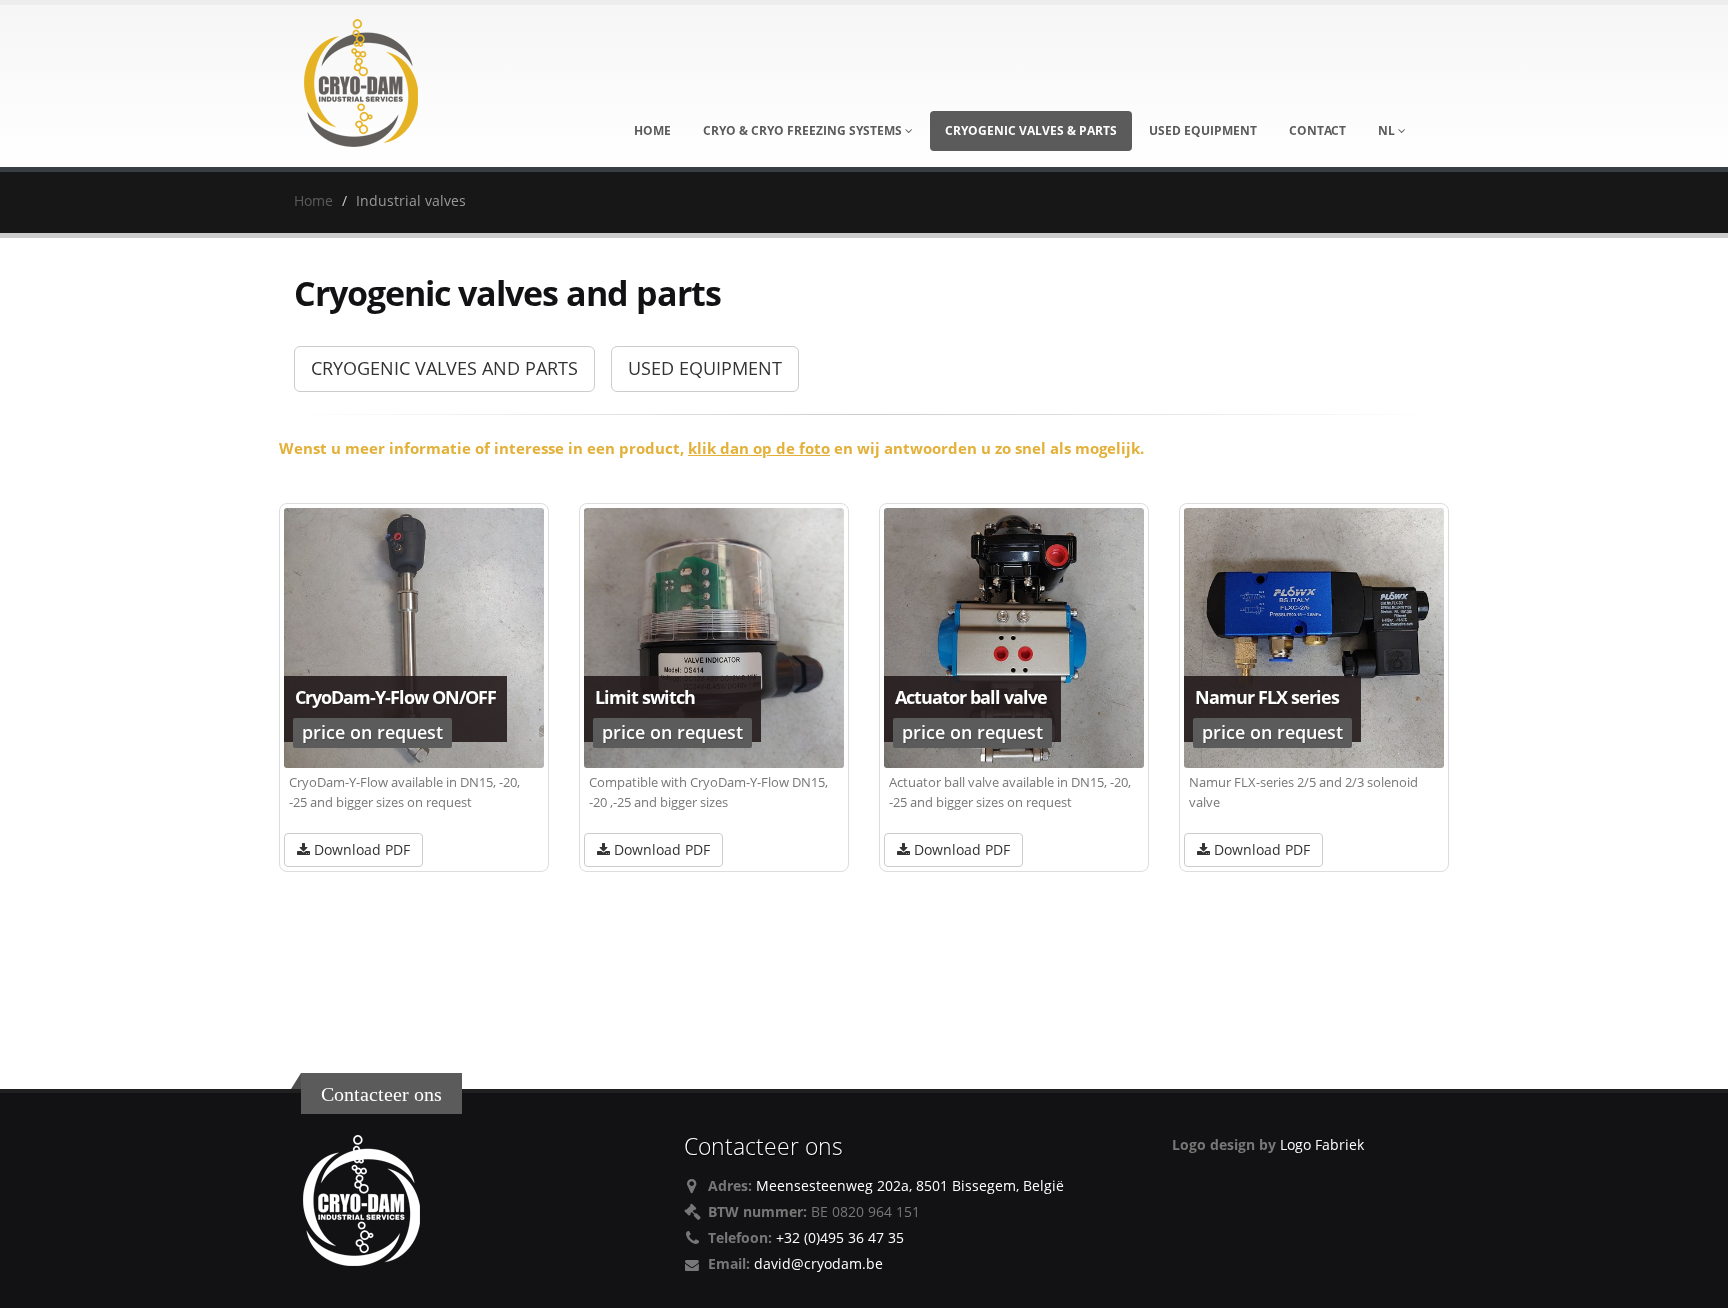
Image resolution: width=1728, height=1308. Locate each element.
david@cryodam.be (818, 1263)
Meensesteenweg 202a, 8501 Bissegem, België (910, 1185)
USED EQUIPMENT (705, 368)
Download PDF (360, 849)
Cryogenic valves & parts (1031, 130)
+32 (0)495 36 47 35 (840, 1237)
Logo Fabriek (1322, 1144)
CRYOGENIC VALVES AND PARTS (444, 368)
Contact (1317, 130)
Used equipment (1203, 130)
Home (652, 130)
